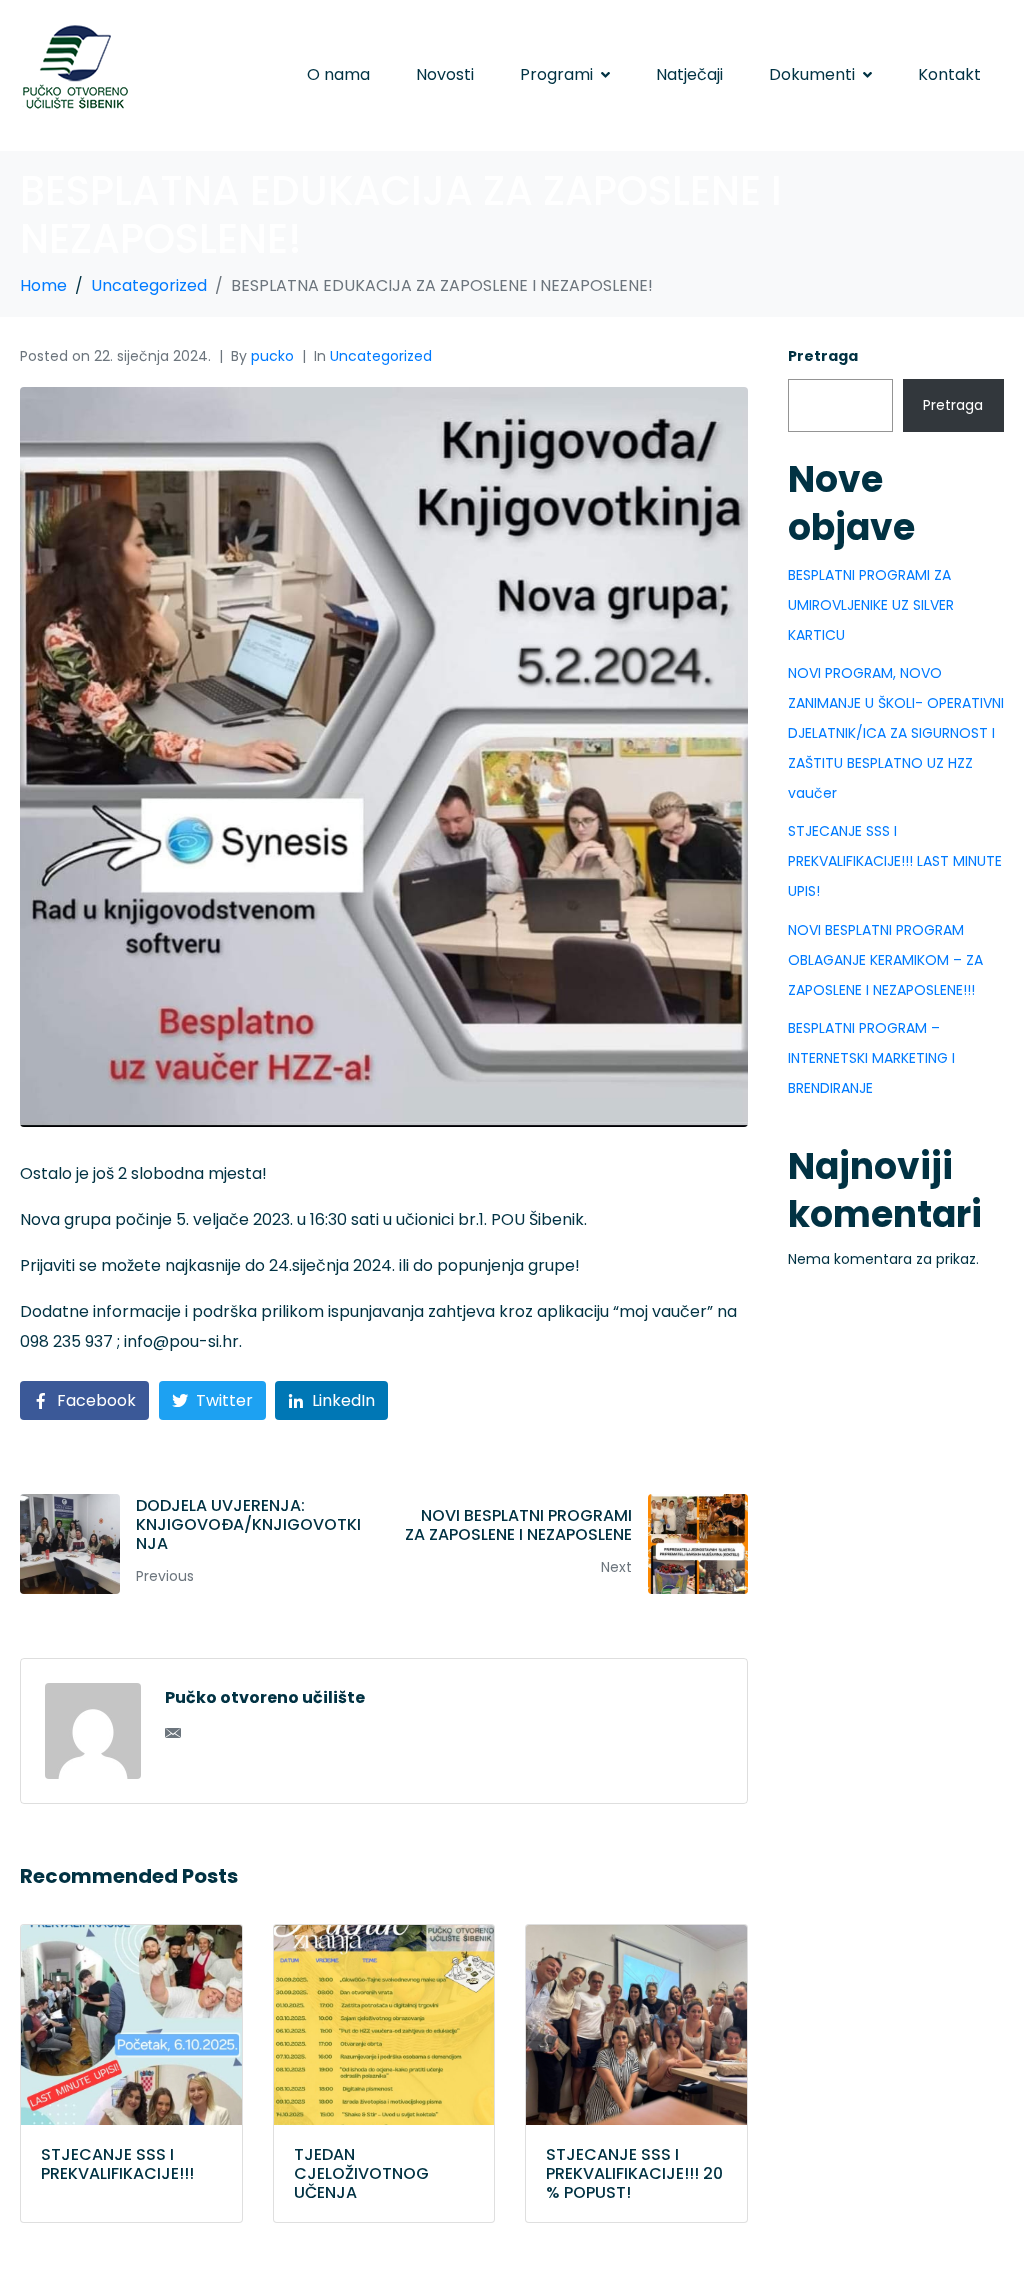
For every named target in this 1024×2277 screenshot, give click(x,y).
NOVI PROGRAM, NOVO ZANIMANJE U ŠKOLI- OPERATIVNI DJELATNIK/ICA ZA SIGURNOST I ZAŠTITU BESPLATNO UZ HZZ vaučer (896, 733)
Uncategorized (381, 356)
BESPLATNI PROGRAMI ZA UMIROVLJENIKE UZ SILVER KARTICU (871, 605)
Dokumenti (812, 74)
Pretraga (823, 356)
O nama (338, 74)
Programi (556, 74)
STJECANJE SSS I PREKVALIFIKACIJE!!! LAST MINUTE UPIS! (895, 861)
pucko (272, 356)
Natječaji (689, 74)
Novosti (445, 74)
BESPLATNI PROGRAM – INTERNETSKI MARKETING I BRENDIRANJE (871, 1058)
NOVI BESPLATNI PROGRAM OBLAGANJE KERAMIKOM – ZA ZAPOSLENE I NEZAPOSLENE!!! (885, 960)
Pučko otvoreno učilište (265, 1697)
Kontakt (949, 74)
